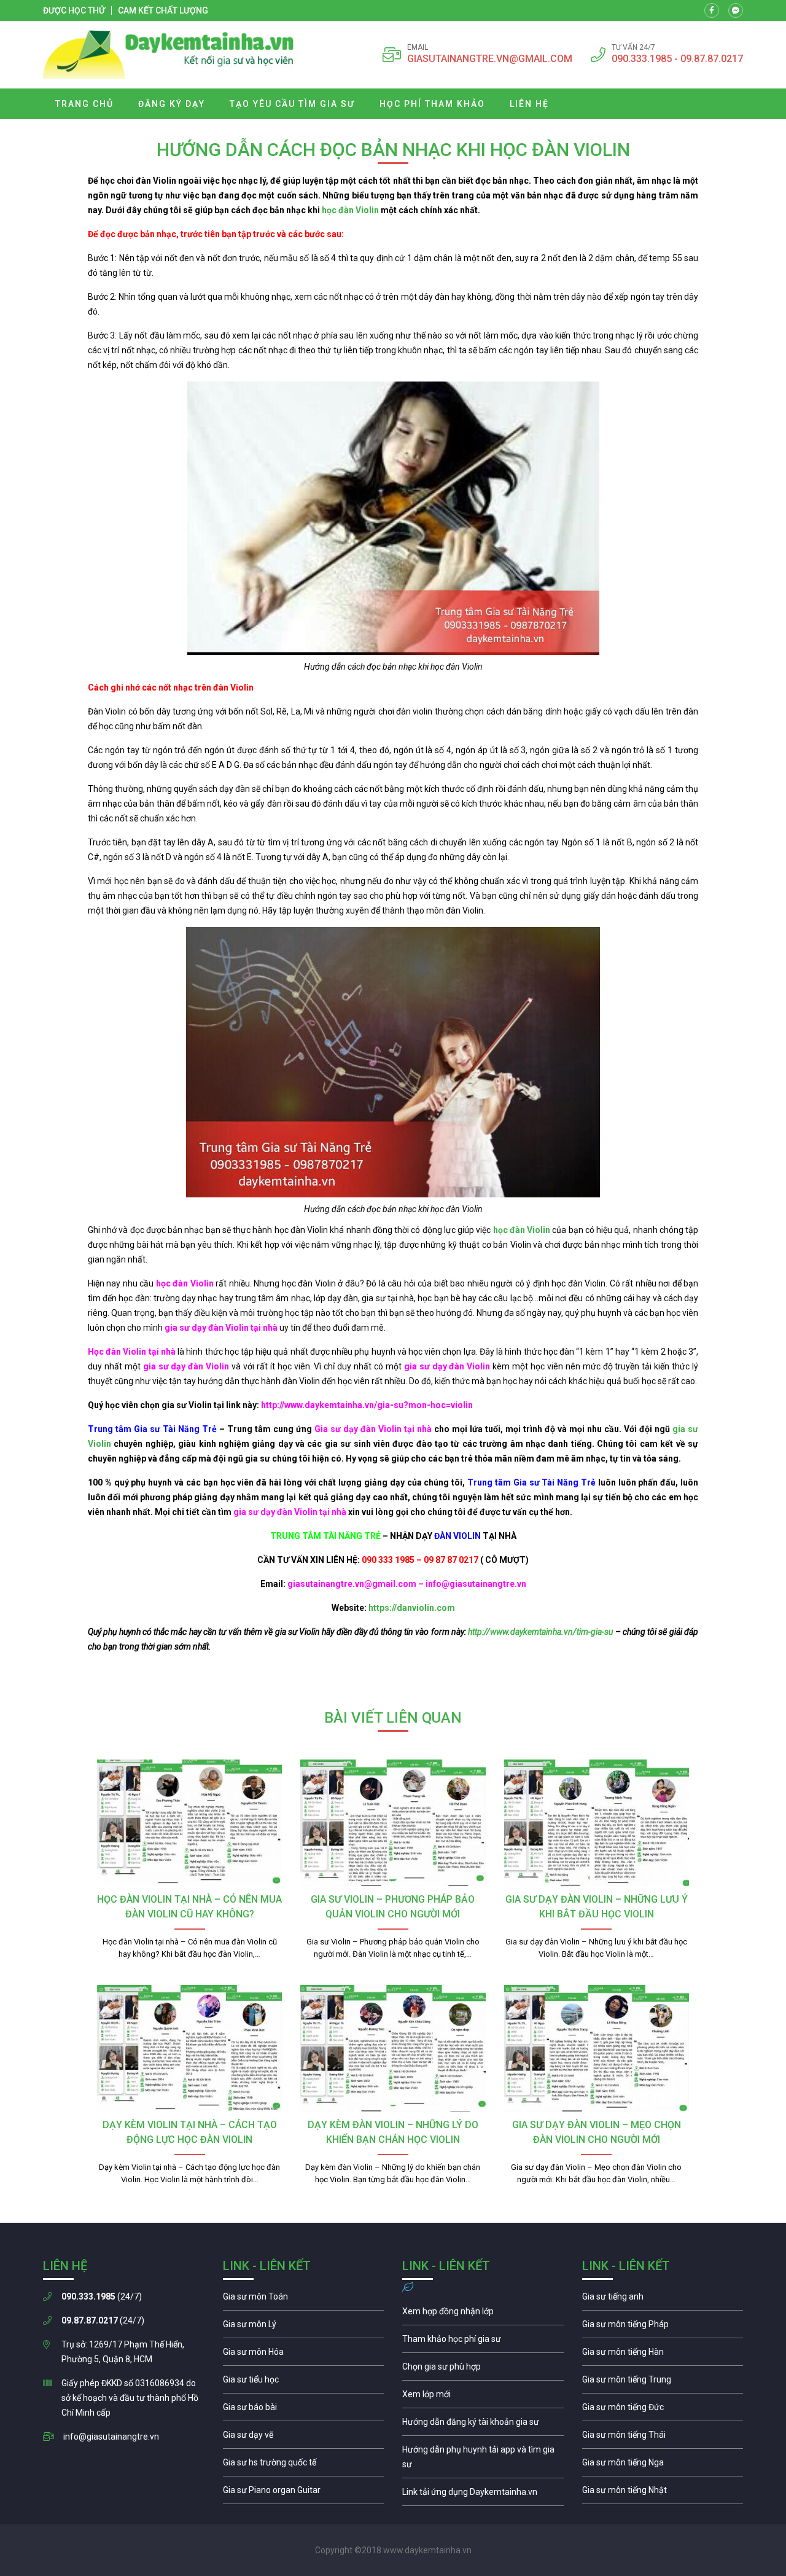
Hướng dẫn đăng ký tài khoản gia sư (483, 2425)
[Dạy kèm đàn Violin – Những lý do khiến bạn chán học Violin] (393, 2048)
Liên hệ (529, 104)
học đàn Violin (350, 210)
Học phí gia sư (483, 2342)
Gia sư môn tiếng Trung (663, 2382)
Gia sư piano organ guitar (304, 2493)
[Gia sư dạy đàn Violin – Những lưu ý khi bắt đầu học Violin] (597, 1823)
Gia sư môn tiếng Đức (663, 2410)
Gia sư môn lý (304, 2327)
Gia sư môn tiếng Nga (483, 2495)
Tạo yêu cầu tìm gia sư (292, 104)
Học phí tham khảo (432, 104)
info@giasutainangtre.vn (111, 2437)
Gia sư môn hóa (304, 2355)
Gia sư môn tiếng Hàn (663, 2355)
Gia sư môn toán (304, 2300)
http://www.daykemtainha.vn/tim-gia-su (540, 1632)
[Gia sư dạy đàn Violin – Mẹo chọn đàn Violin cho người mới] (597, 2048)
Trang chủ (84, 104)
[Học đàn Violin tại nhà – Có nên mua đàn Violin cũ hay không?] (189, 1823)
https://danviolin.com (412, 1608)
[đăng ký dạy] (169, 55)
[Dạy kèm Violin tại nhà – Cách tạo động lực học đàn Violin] (189, 2048)
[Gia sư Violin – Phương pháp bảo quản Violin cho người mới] (393, 1823)
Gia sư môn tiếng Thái (663, 2438)
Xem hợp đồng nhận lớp (483, 2314)
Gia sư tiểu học (304, 2382)
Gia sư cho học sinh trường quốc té (304, 2465)
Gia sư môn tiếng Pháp (663, 2327)
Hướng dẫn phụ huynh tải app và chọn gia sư (483, 2460)
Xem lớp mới (483, 2397)
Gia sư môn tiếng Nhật (663, 2493)
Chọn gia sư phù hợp (483, 2370)
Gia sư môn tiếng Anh (663, 2300)
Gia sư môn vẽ (304, 2438)
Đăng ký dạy (172, 104)
